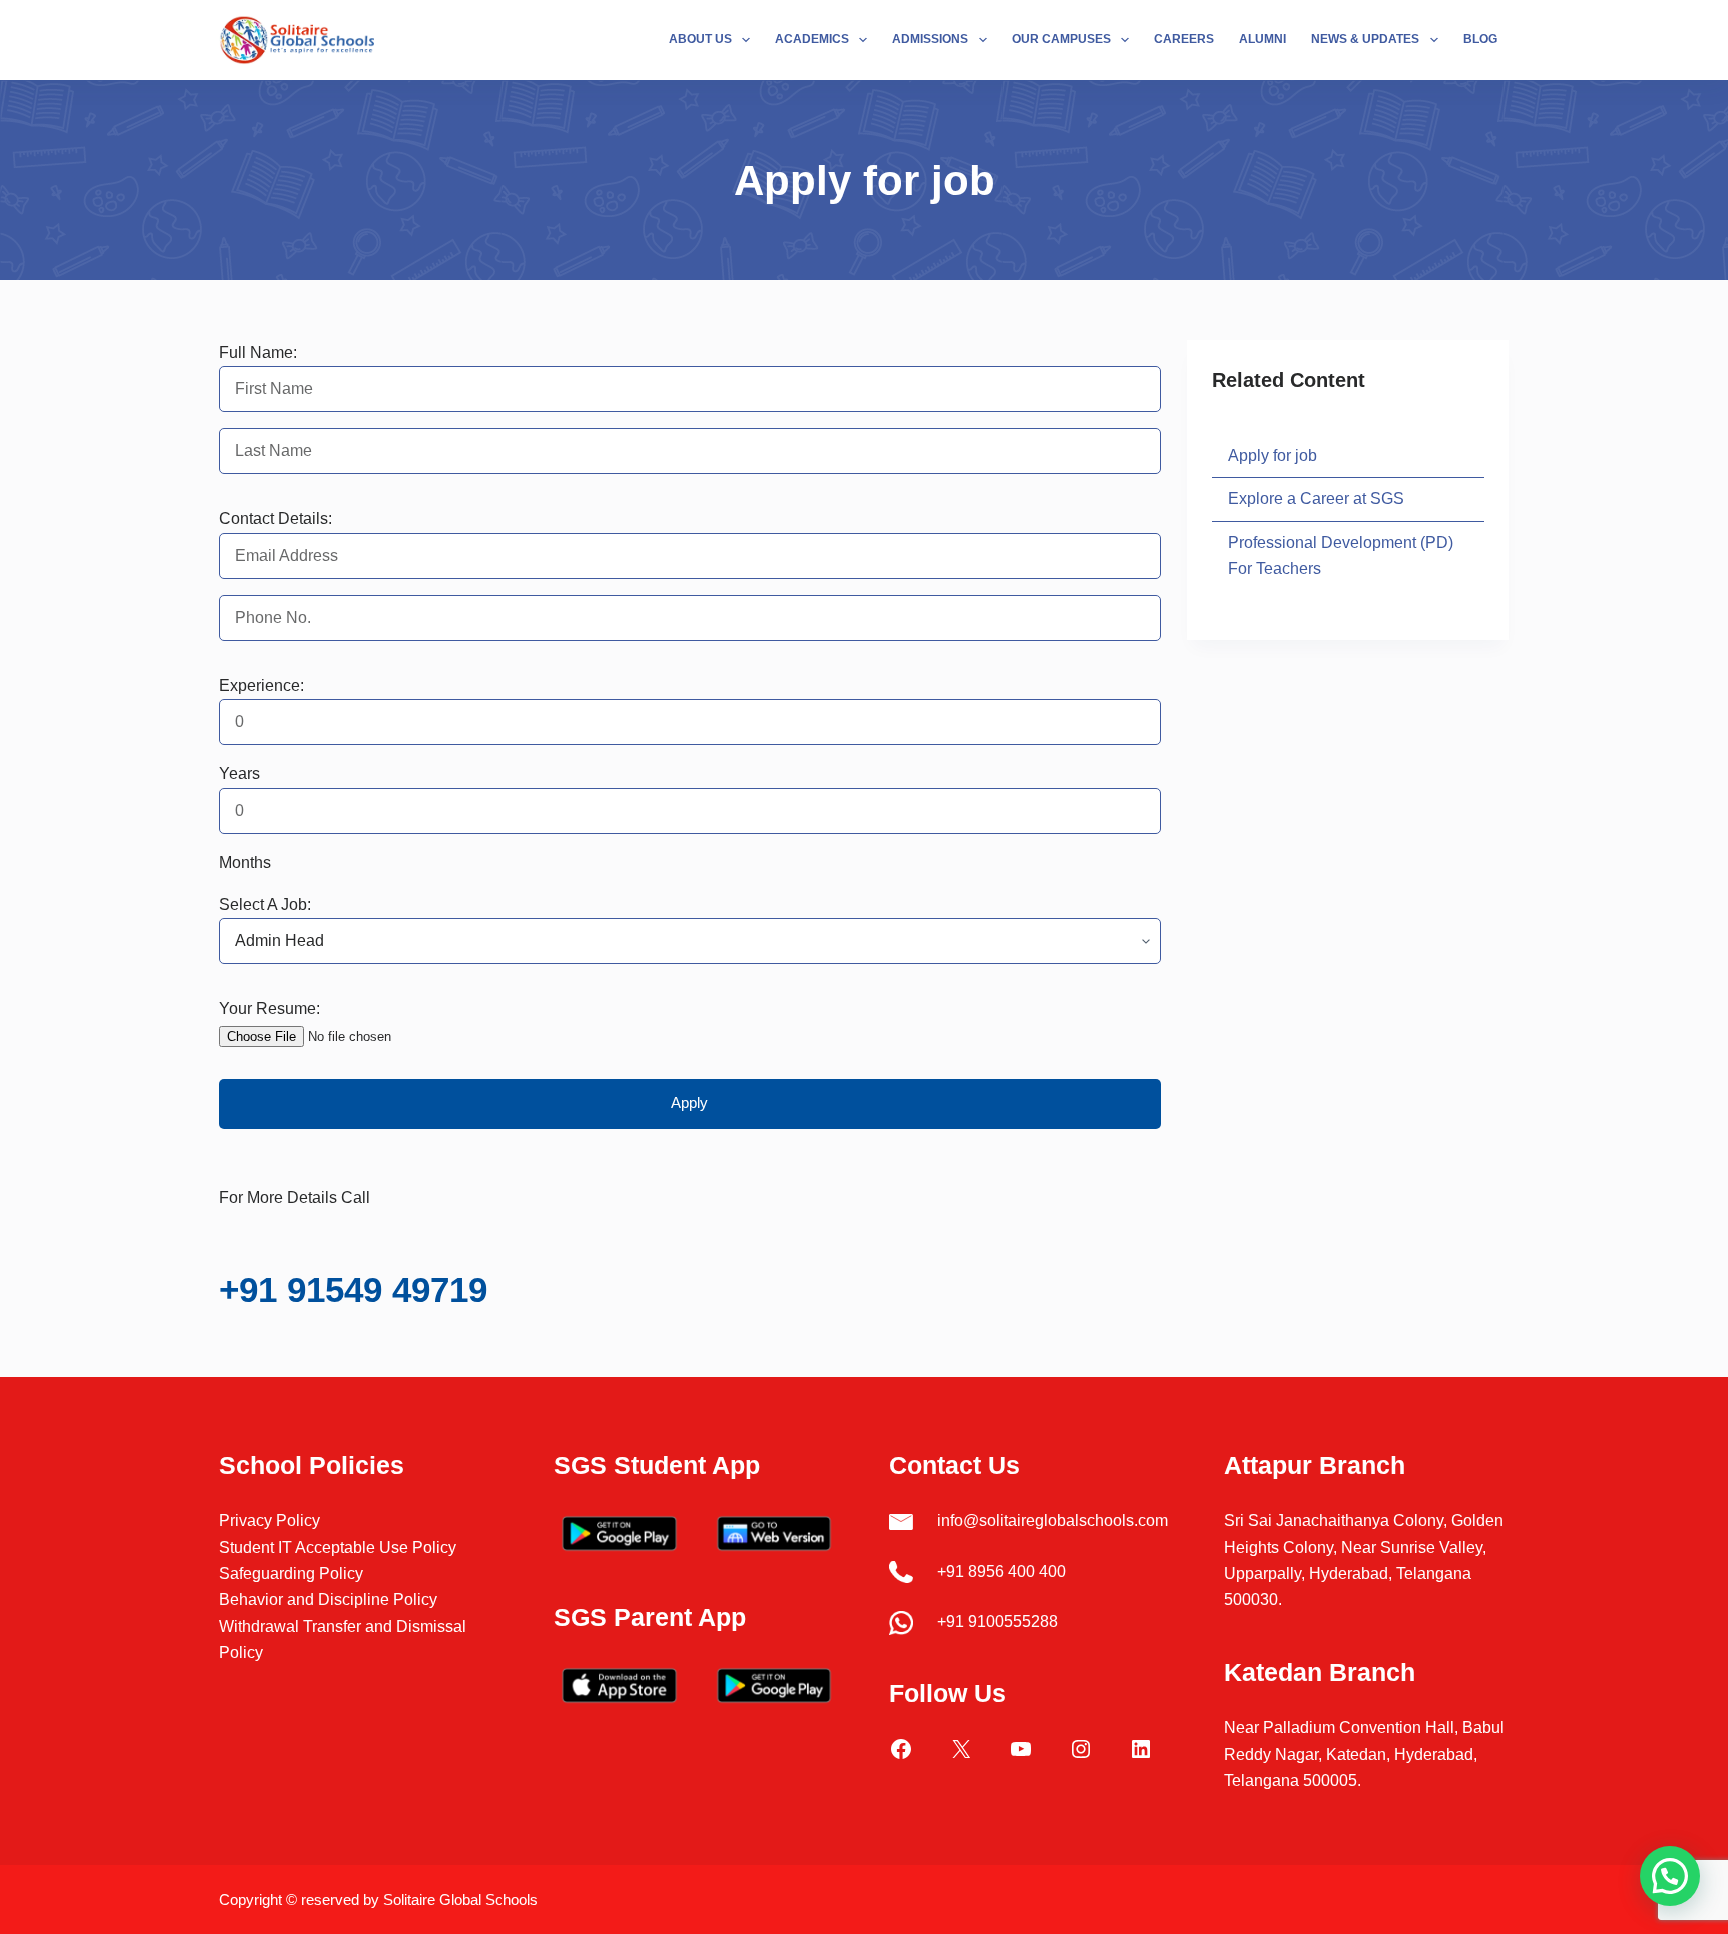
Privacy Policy (269, 1520)
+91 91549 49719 (353, 1289)
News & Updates (1365, 39)
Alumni (1262, 39)
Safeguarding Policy (291, 1573)
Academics (812, 39)
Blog (1480, 39)
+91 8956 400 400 (1001, 1571)
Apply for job (1272, 455)
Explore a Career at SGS (1316, 498)
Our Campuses (1061, 39)
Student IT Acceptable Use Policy (337, 1547)
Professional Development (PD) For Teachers (1340, 555)
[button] (1670, 1876)
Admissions (930, 39)
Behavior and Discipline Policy (328, 1599)
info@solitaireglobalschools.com (1052, 1520)
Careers (1184, 39)
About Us (700, 39)
